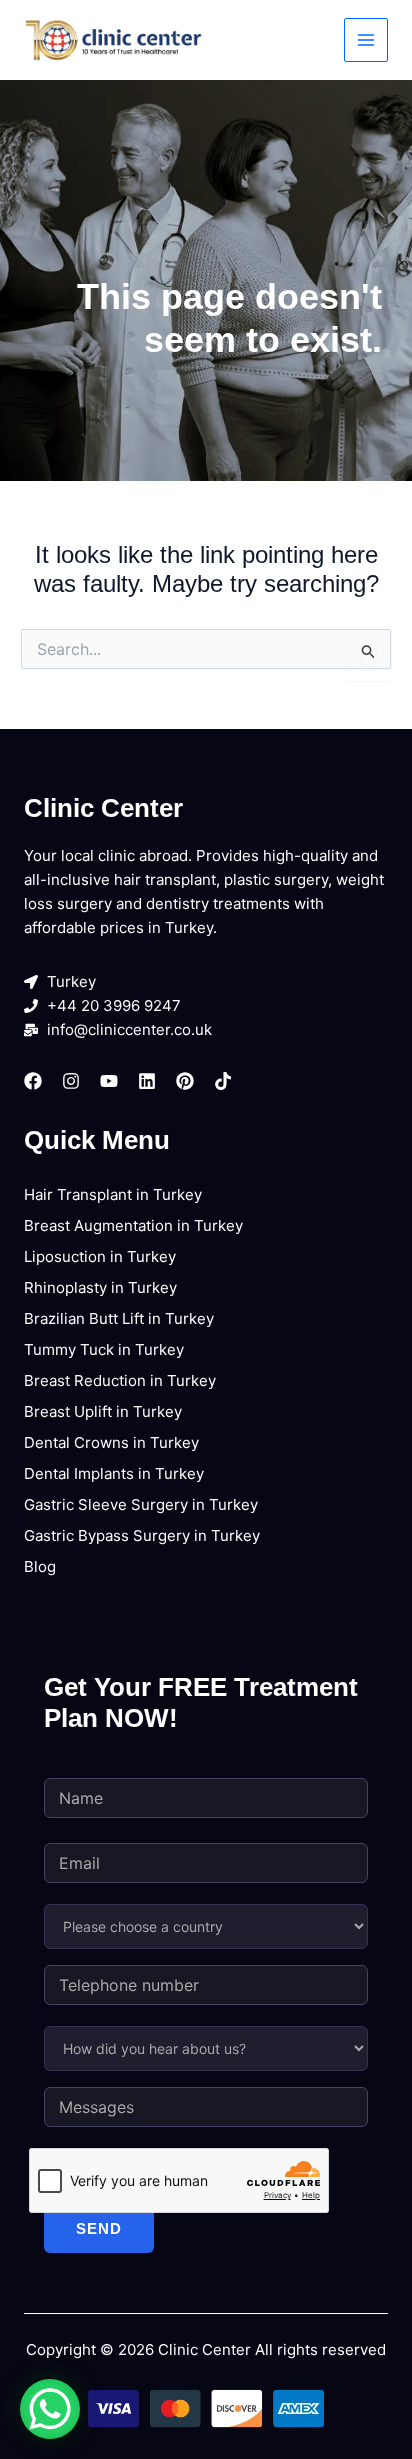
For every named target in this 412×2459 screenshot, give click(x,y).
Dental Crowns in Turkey (111, 1442)
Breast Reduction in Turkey (120, 1380)
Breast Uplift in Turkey (103, 1411)
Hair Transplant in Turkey (113, 1194)
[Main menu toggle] (366, 40)
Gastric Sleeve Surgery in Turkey (141, 1504)
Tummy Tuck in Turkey (104, 1349)
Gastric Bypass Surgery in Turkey (142, 1535)
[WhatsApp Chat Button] (50, 2409)
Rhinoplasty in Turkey (100, 1287)
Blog (40, 1566)
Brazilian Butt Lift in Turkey (119, 1318)
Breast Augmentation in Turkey (133, 1225)
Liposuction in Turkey (100, 1256)
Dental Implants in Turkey (114, 1473)
